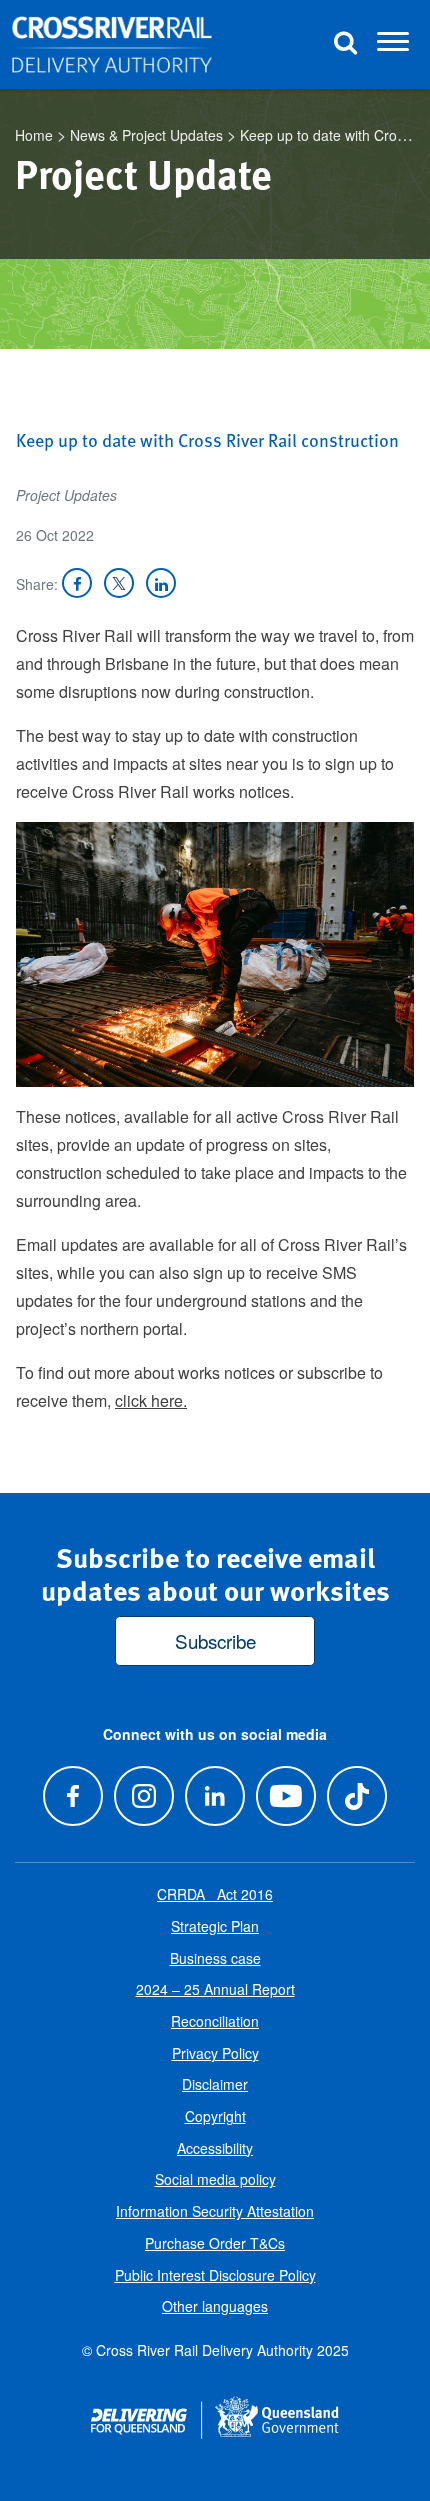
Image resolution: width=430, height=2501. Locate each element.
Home (34, 135)
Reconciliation (215, 2021)
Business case (215, 1958)
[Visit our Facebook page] (72, 1795)
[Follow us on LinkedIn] (214, 1795)
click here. (151, 1400)
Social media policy (215, 2179)
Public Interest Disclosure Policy (215, 2275)
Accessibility (215, 2148)
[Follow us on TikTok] (357, 1795)
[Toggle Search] (345, 44)
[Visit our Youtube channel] (286, 1795)
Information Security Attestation (215, 2211)
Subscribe (215, 1640)
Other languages (215, 2306)
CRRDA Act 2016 (215, 1894)
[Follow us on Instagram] (143, 1795)
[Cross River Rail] (112, 45)
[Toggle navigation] (393, 45)
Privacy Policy (215, 2053)
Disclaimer (215, 2084)
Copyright (215, 2116)
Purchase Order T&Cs (215, 2243)
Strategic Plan (215, 1926)
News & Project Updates (146, 135)
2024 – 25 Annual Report (215, 1989)
